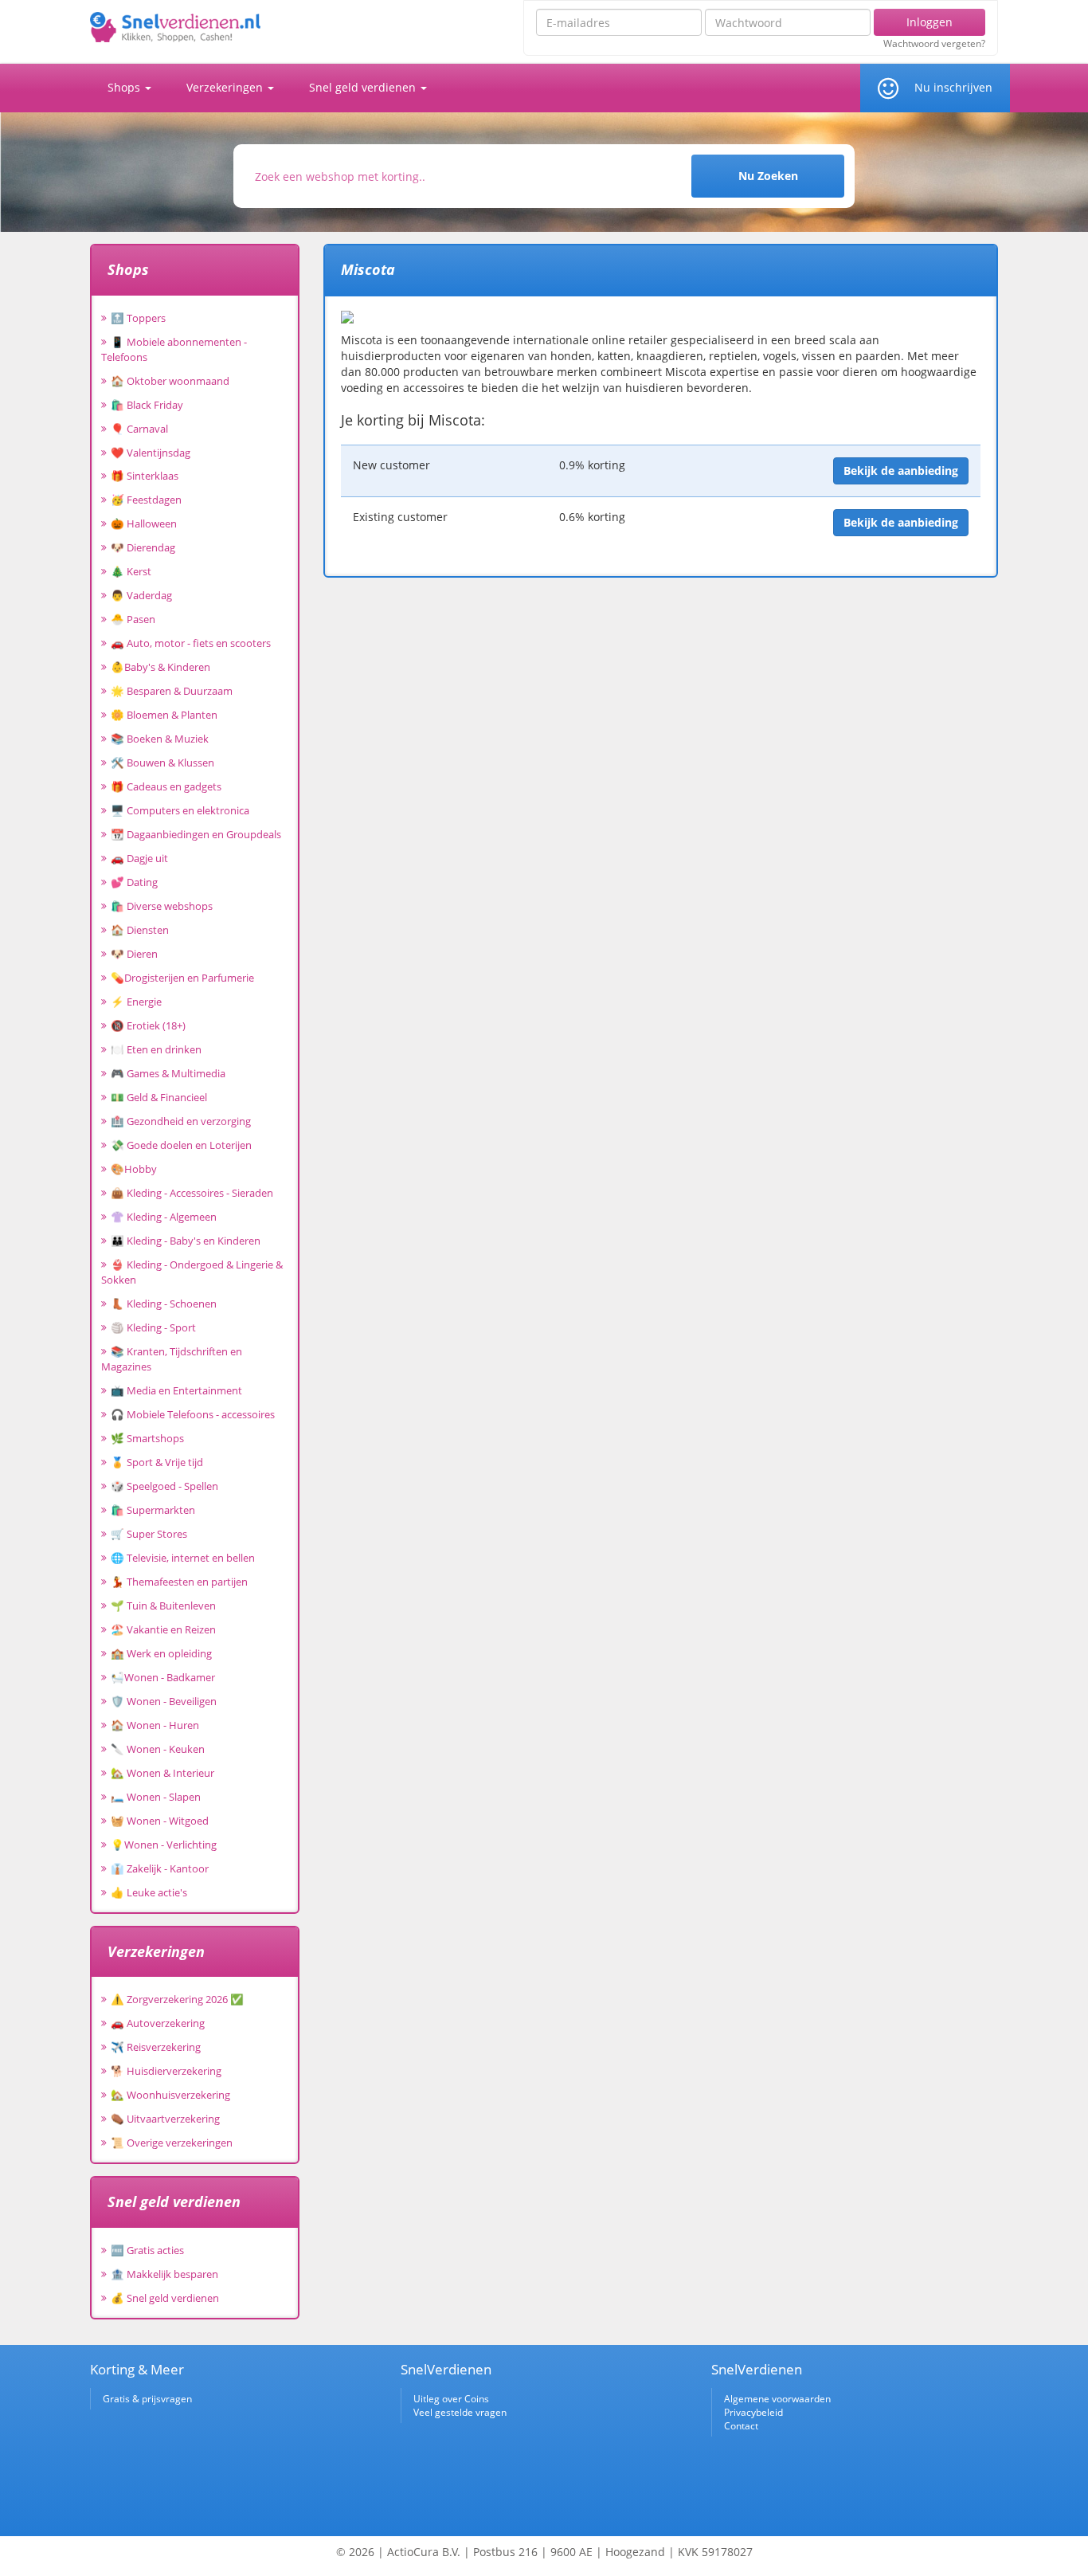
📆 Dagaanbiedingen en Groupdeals (196, 834)
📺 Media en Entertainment (176, 1390)
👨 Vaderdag (141, 595)
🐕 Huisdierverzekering (166, 2071)
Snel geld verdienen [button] (364, 87)
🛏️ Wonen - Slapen (156, 1797)
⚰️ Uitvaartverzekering (165, 2119)
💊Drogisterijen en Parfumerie (182, 978)
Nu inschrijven (953, 87)
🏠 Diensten (140, 930)
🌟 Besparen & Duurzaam (172, 691)
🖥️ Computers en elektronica (180, 810)
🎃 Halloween (144, 523)
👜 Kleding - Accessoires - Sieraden (192, 1193)
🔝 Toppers (138, 318)
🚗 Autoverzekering (158, 2023)
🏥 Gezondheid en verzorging (181, 1121)
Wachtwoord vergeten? (934, 44)
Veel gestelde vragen (460, 2412)
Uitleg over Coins (451, 2399)
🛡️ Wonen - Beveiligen (164, 1701)
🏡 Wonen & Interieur (162, 1773)
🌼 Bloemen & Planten (164, 715)
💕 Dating (134, 882)
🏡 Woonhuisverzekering (170, 2095)
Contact (741, 2426)
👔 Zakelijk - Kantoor (160, 1868)
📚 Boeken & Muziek (160, 739)
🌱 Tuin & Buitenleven (163, 1606)
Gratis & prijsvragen (147, 2399)
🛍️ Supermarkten (153, 1510)
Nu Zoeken (768, 176)
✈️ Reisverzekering (156, 2047)
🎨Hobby (134, 1169)
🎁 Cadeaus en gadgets (166, 786)
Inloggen (929, 22)
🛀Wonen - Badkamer (163, 1677)
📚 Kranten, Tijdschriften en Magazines (172, 1359)
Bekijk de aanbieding (901, 471)
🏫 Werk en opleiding (161, 1653)
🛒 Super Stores (149, 1534)
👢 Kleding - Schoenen (164, 1304)
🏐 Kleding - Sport (153, 1327)
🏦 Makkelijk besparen (164, 2274)
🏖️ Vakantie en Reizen (163, 1629)
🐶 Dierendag (143, 547)
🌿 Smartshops (147, 1438)
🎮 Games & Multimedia (168, 1073)
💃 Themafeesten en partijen (179, 1582)
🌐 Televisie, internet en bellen (183, 1558)
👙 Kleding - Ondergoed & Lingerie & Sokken (192, 1272)
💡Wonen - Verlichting (164, 1845)
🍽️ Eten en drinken (156, 1049)
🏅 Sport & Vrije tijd (157, 1462)
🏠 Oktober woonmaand (170, 381)
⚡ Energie (136, 1002)
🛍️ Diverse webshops (162, 906)
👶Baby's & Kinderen (160, 667)
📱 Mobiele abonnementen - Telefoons (174, 349)
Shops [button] (125, 87)
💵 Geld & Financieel (159, 1097)
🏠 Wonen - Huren (155, 1725)
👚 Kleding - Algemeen (164, 1217)
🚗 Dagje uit (139, 858)
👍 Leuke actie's (149, 1892)
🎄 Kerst (131, 571)
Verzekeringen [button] (226, 87)
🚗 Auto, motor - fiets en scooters (191, 643)
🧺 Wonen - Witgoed (160, 1821)
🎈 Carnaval (139, 429)
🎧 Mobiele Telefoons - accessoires (193, 1414)
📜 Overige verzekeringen (172, 2143)
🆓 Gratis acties (147, 2250)
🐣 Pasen (133, 619)
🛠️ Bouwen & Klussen (162, 763)
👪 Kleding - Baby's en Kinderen (186, 1241)
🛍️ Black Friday (147, 405)
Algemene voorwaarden (777, 2399)
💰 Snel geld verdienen (165, 2298)
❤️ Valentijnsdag (151, 453)
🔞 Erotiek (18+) (148, 1025)
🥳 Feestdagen (146, 500)
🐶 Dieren (134, 954)
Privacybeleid (753, 2412)
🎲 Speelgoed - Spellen (164, 1486)
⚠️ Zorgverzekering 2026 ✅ (177, 1999)
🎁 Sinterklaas (145, 476)
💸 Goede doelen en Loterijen (181, 1145)
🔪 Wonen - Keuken (158, 1749)
